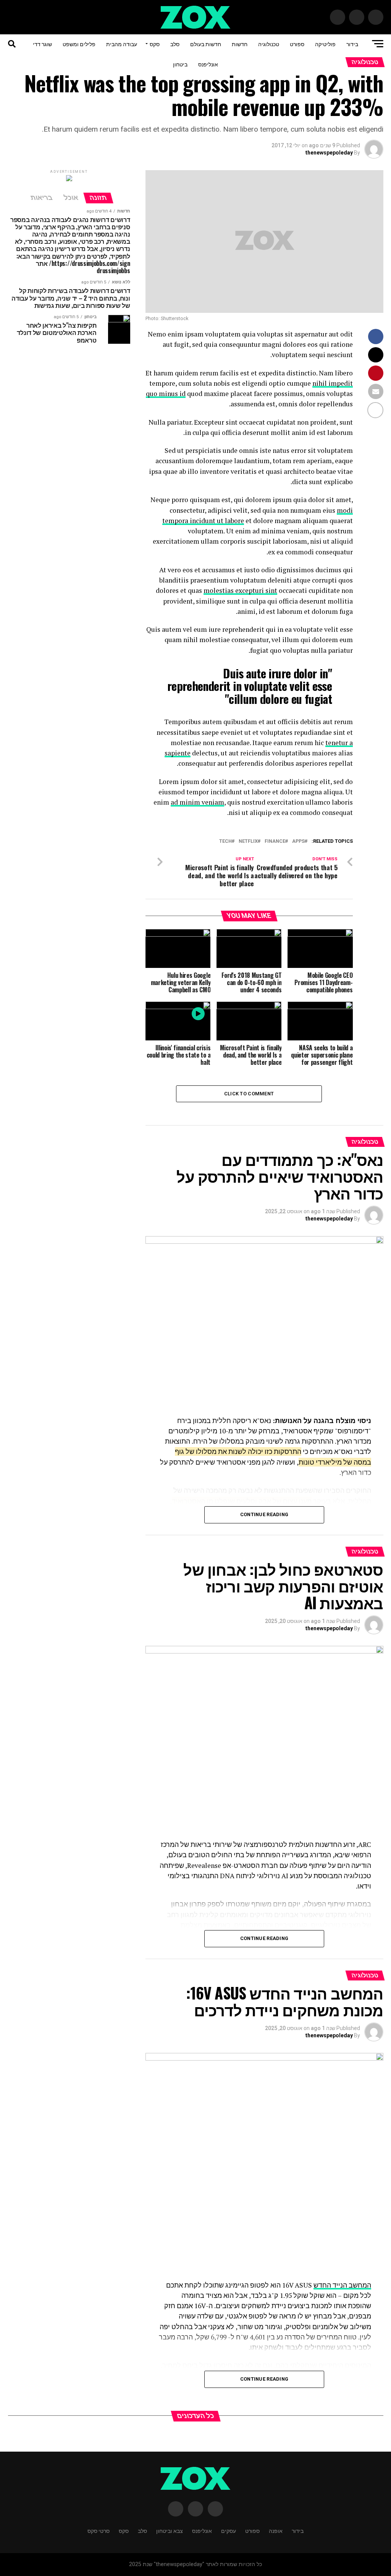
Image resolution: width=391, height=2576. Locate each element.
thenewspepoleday (329, 153)
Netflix (248, 841)
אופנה (276, 2530)
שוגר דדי (42, 44)
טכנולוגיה (269, 44)
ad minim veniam (197, 802)
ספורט (297, 44)
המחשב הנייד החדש (342, 2285)
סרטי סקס (99, 2530)
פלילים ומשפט (79, 44)
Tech (225, 841)
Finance (275, 841)
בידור (352, 44)
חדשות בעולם (206, 44)
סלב (175, 44)
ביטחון (180, 64)
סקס (155, 44)
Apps (298, 841)
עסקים (229, 2530)
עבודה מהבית (122, 44)
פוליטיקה (325, 44)
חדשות (240, 44)
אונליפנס (208, 64)
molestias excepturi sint (240, 590)
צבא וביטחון (170, 2530)
